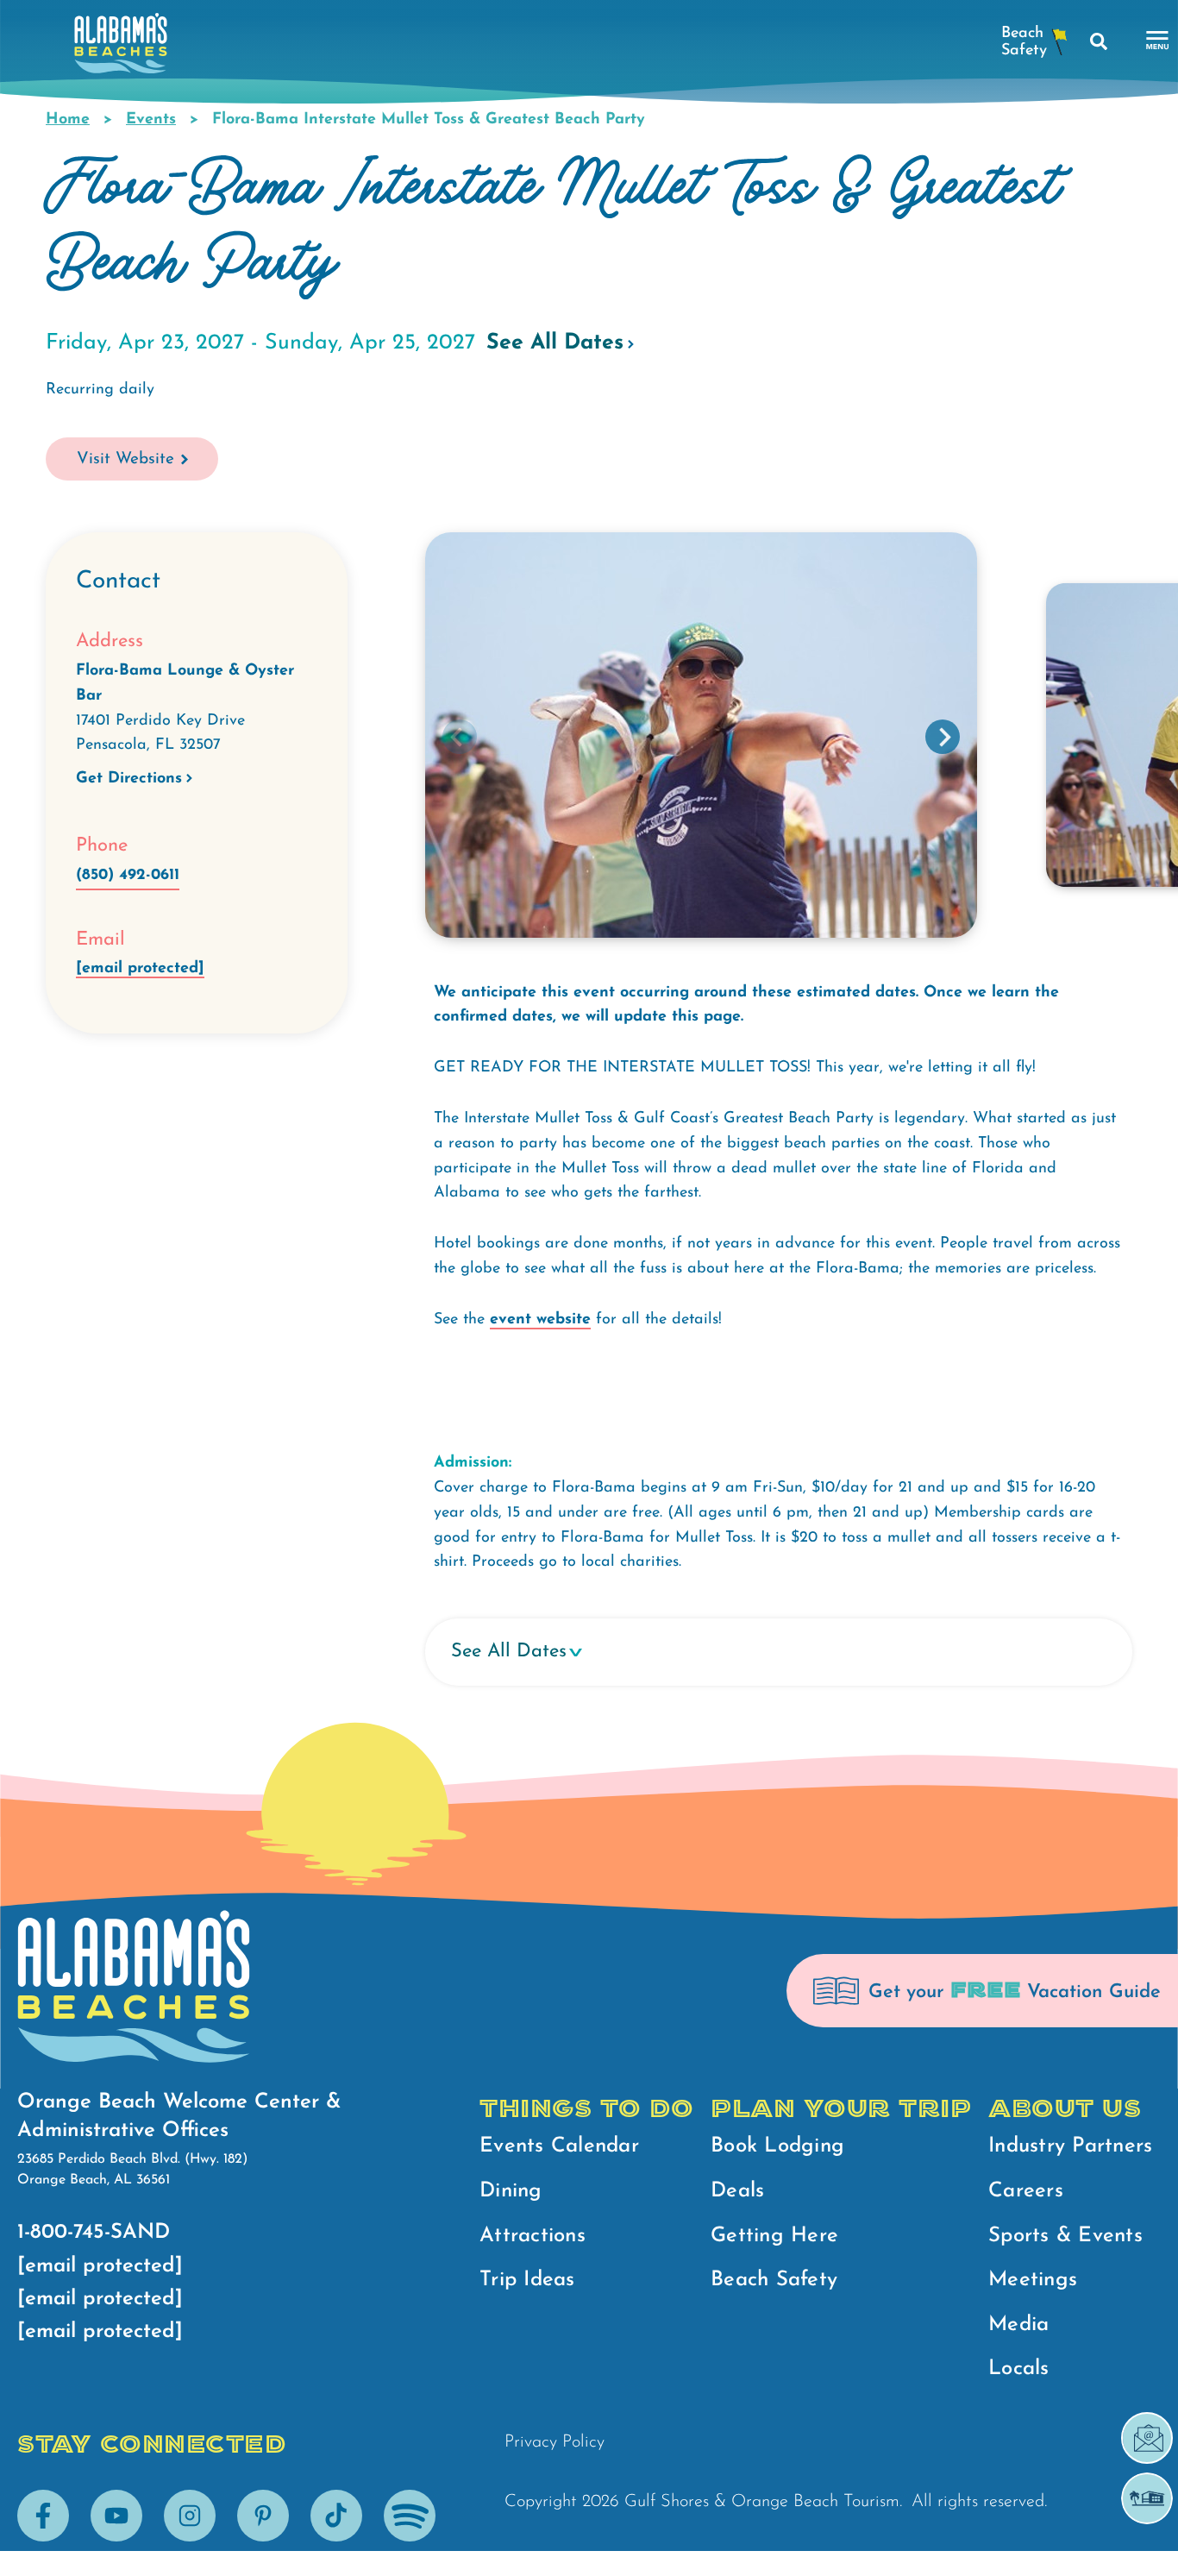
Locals (1019, 2369)
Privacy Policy (555, 2442)
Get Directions (129, 779)
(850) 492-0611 (128, 876)
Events (151, 120)
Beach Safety (774, 2280)
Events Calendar (559, 2146)
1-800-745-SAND (94, 2233)
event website (540, 1320)
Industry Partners (1070, 2146)
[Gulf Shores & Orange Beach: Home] (121, 48)
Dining (511, 2191)
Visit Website (125, 459)
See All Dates (555, 343)
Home (68, 120)
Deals (737, 2191)
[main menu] (1158, 41)
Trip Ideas (527, 2280)
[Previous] (460, 737)
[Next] (943, 737)
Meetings (1033, 2280)
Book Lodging (777, 2146)
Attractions (533, 2236)
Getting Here (774, 2236)
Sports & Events (1065, 2236)
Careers (1026, 2191)
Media (1018, 2325)
